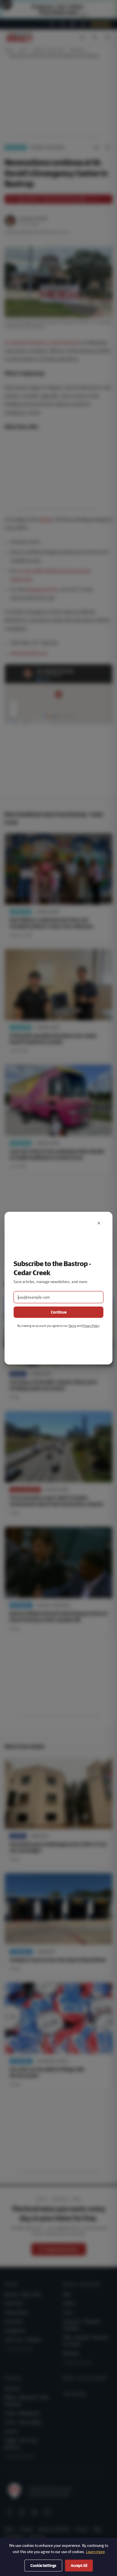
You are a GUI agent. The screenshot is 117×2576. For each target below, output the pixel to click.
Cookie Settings (43, 2566)
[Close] (99, 1223)
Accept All (79, 2566)
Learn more (95, 2552)
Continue (59, 1312)
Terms (72, 1326)
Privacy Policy (91, 1326)
